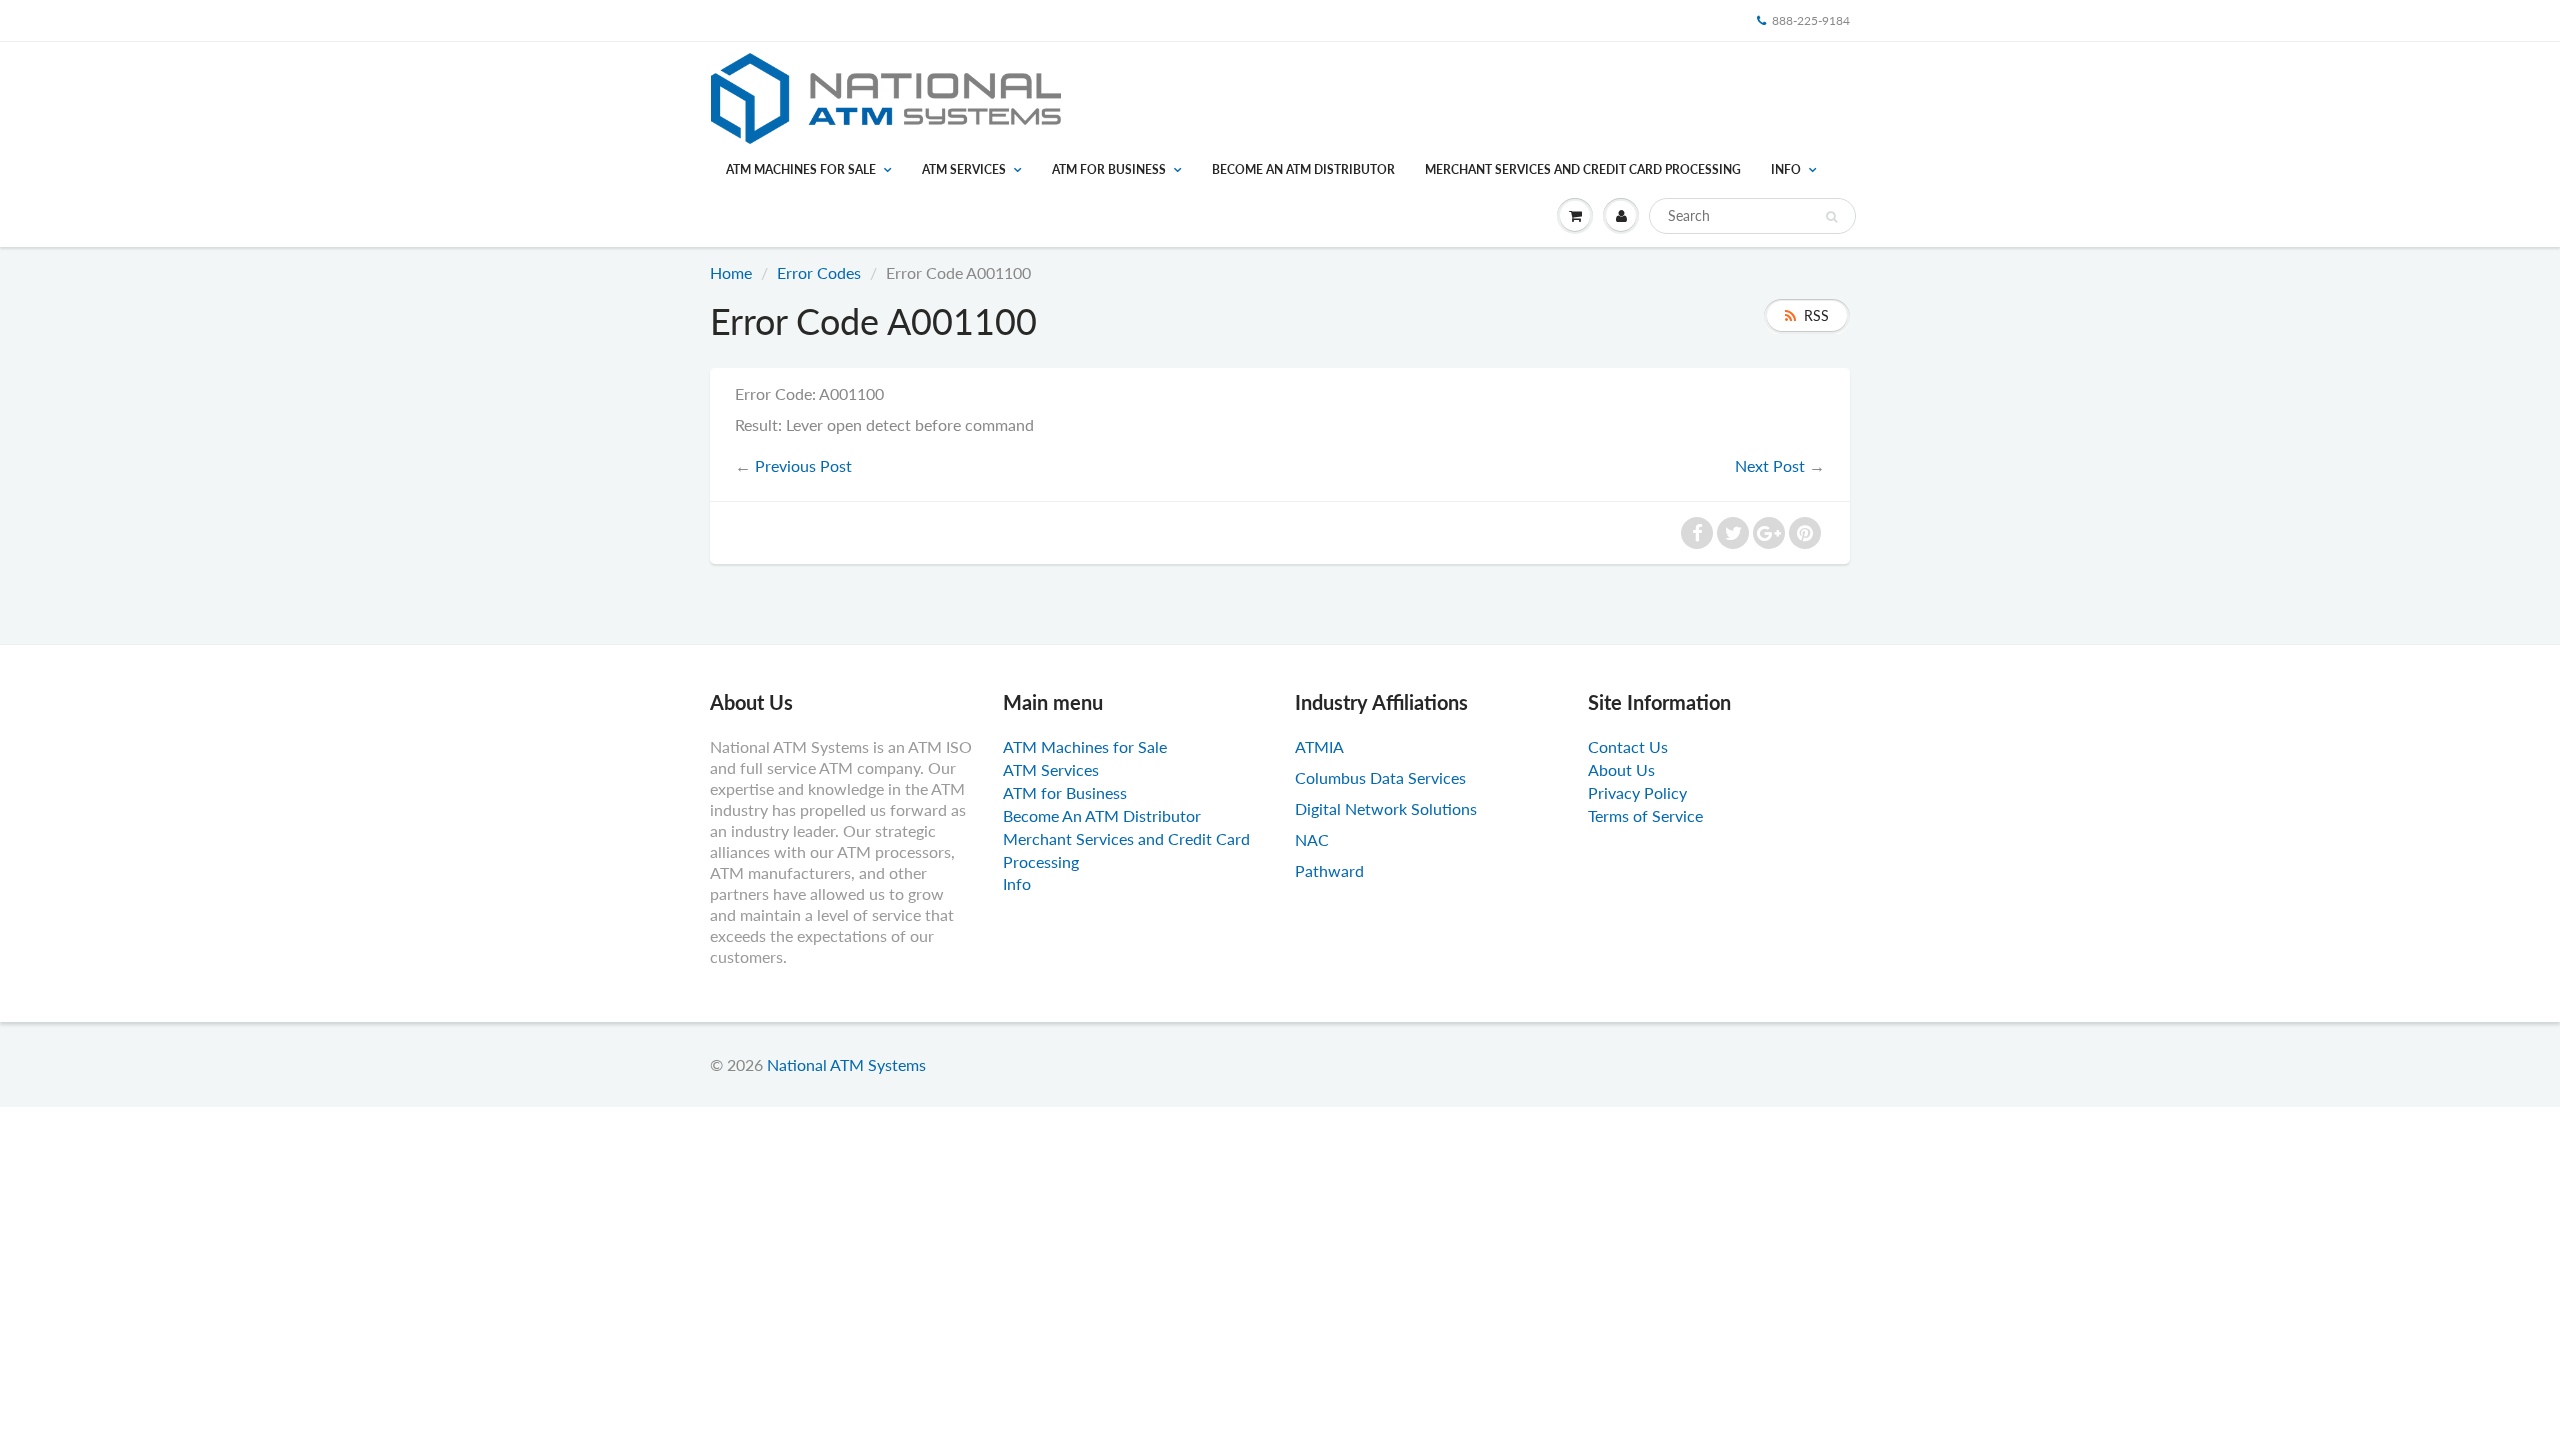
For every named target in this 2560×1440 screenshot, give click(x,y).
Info (1786, 169)
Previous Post (803, 465)
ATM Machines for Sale (801, 169)
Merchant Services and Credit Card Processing (1583, 169)
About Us (1621, 769)
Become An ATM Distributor (1303, 169)
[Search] (1831, 217)
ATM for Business (1109, 169)
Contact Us (1628, 746)
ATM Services (964, 169)
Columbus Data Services (1380, 777)
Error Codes (819, 272)
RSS (1816, 315)
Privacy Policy (1637, 792)
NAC (1312, 839)
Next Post (1770, 465)
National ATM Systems (846, 1064)
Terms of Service (1645, 815)
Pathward (1329, 870)
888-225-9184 (1811, 20)
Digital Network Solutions (1386, 808)
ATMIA (1319, 746)
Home (731, 272)
